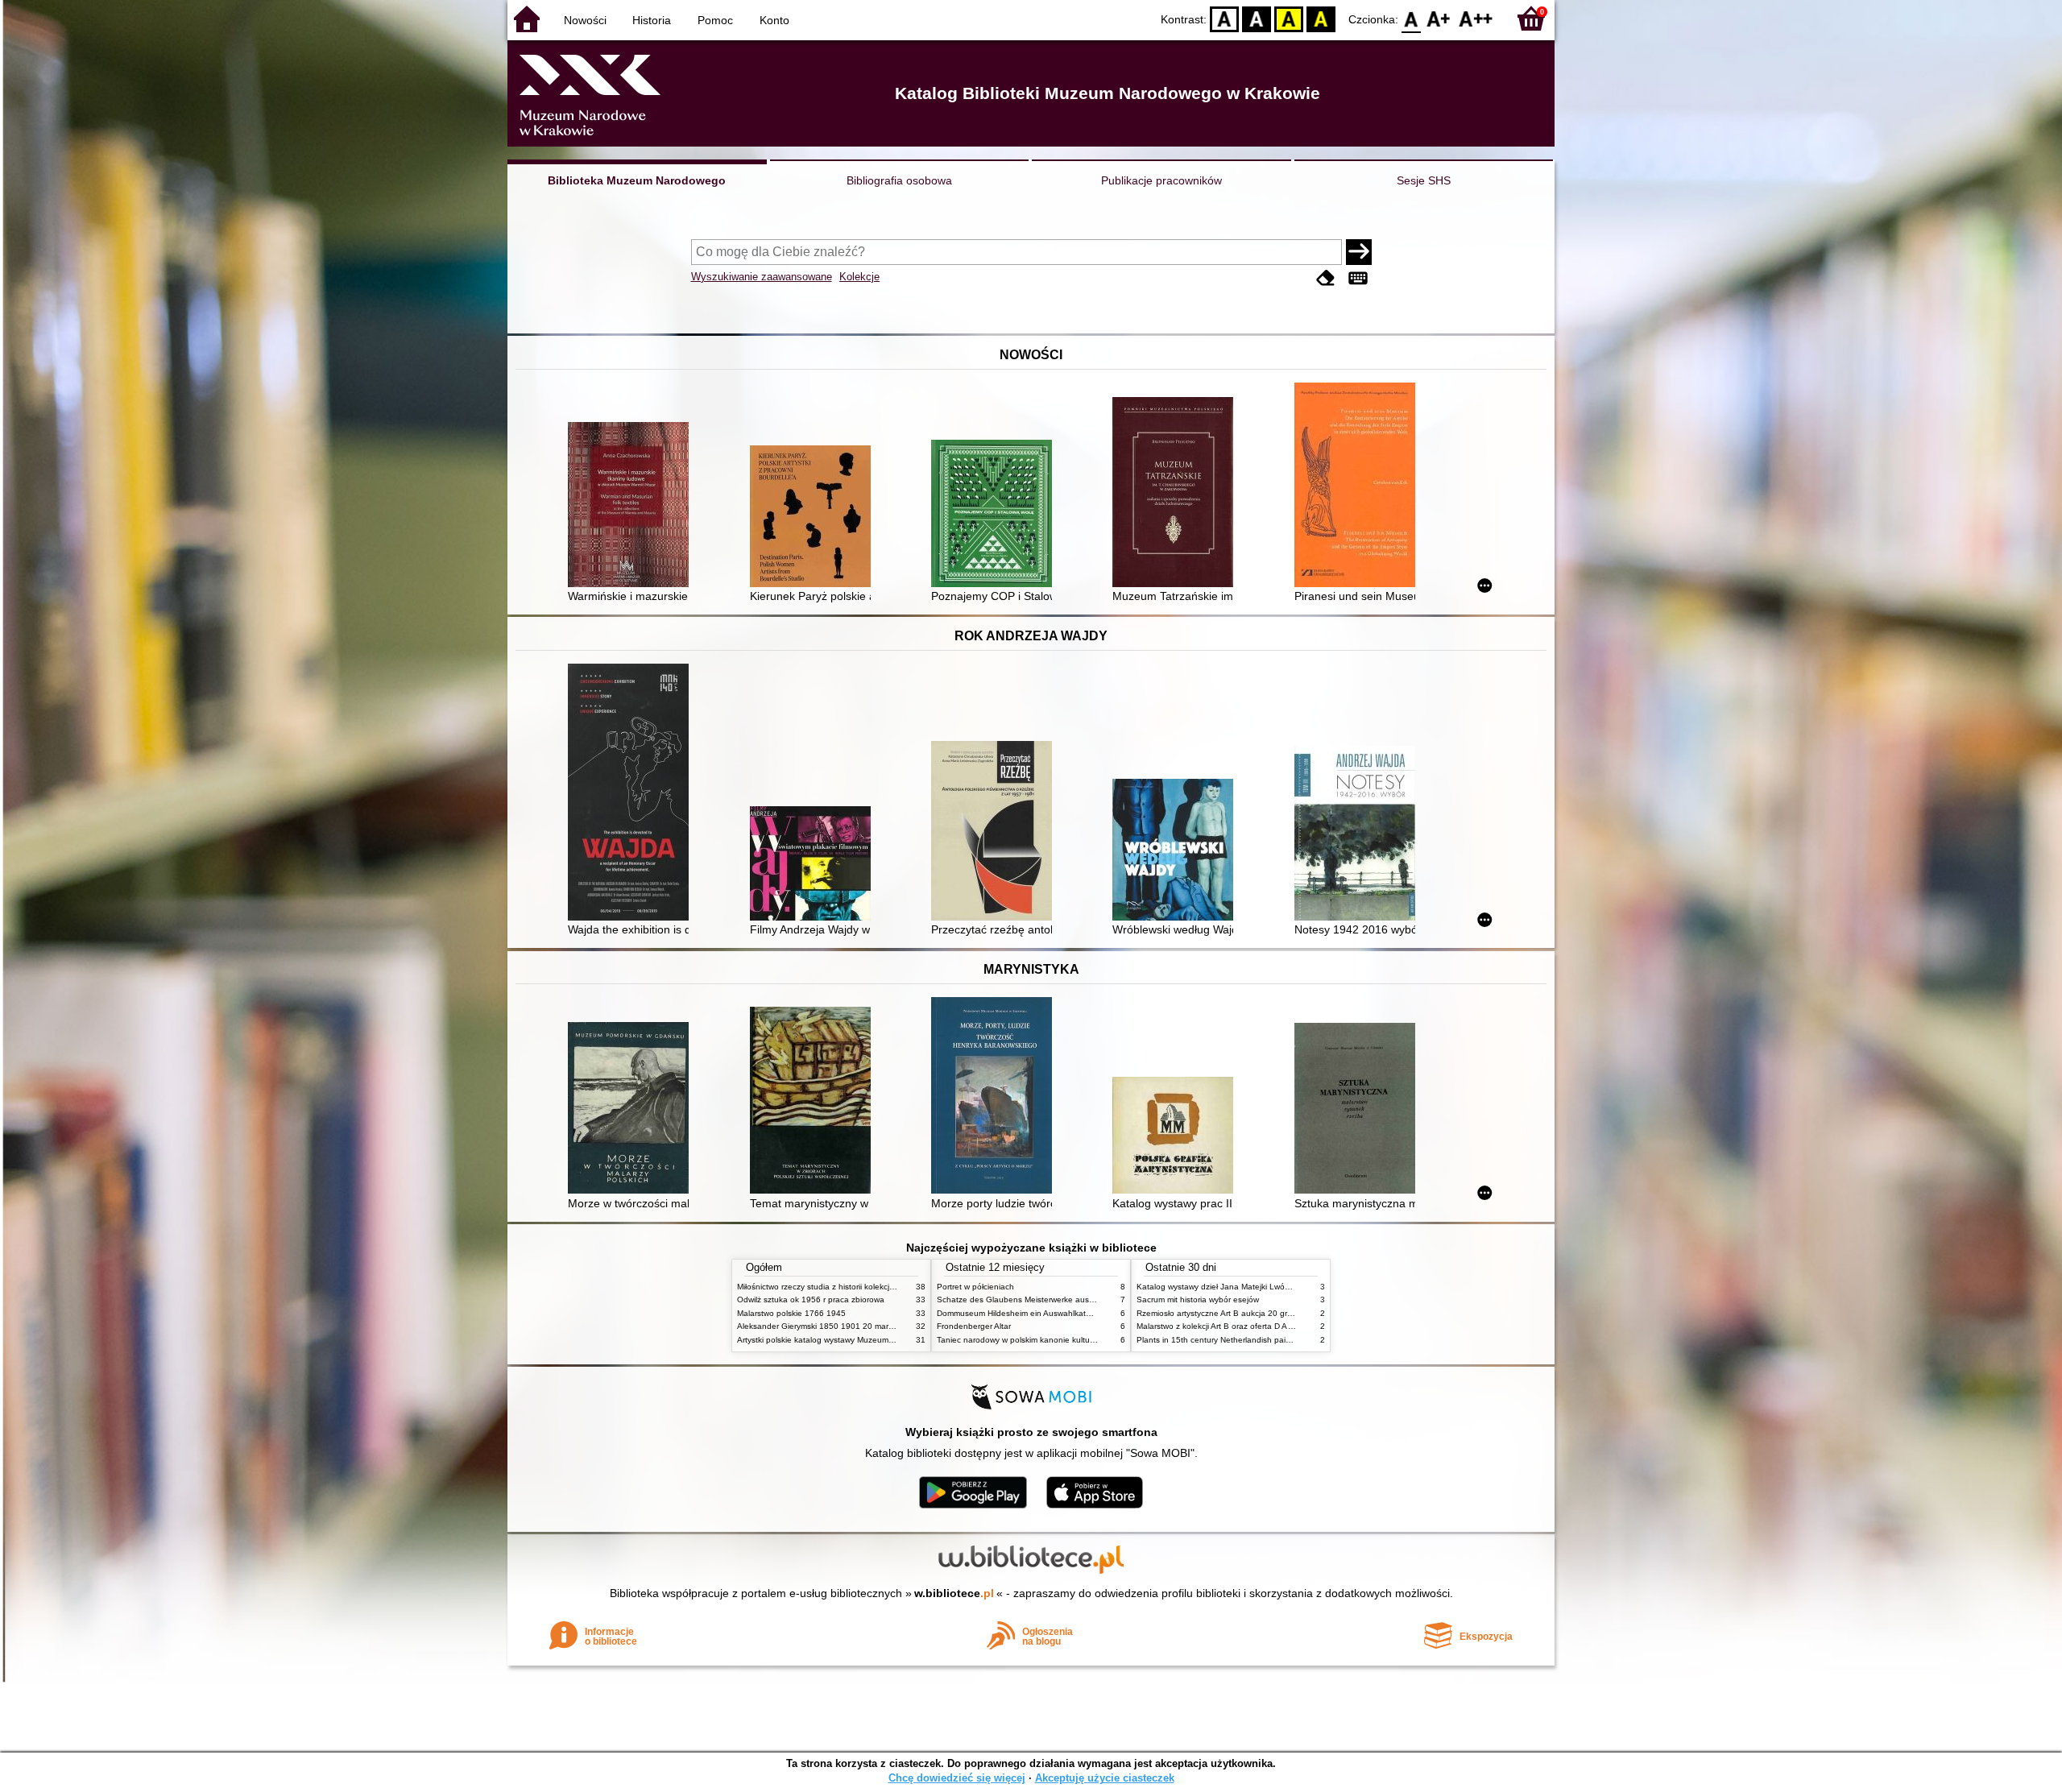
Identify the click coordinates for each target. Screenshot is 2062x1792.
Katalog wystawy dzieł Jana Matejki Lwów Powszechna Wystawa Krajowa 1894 (1283, 1287)
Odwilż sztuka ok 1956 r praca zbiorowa (811, 1300)
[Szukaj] (1359, 252)
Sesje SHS (1424, 180)
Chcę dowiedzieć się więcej (957, 1778)
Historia (652, 20)
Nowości (585, 20)
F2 (1476, 18)
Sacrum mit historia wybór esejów (1198, 1300)
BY (1321, 18)
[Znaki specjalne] (1358, 278)
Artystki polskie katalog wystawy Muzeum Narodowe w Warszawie (858, 1340)
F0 (1412, 18)
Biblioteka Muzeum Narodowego (637, 180)
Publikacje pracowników (1161, 180)
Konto (774, 20)
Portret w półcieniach (975, 1287)
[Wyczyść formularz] (1326, 278)
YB (1289, 18)
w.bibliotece (954, 1593)
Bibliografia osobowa (899, 180)
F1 (1439, 18)
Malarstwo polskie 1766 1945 (791, 1313)
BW (1257, 18)
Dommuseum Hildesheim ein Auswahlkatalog (1019, 1313)
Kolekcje (859, 277)
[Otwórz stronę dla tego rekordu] (632, 506)
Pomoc (715, 20)
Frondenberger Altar (974, 1326)
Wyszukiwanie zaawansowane (762, 277)
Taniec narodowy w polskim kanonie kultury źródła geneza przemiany (1064, 1340)
